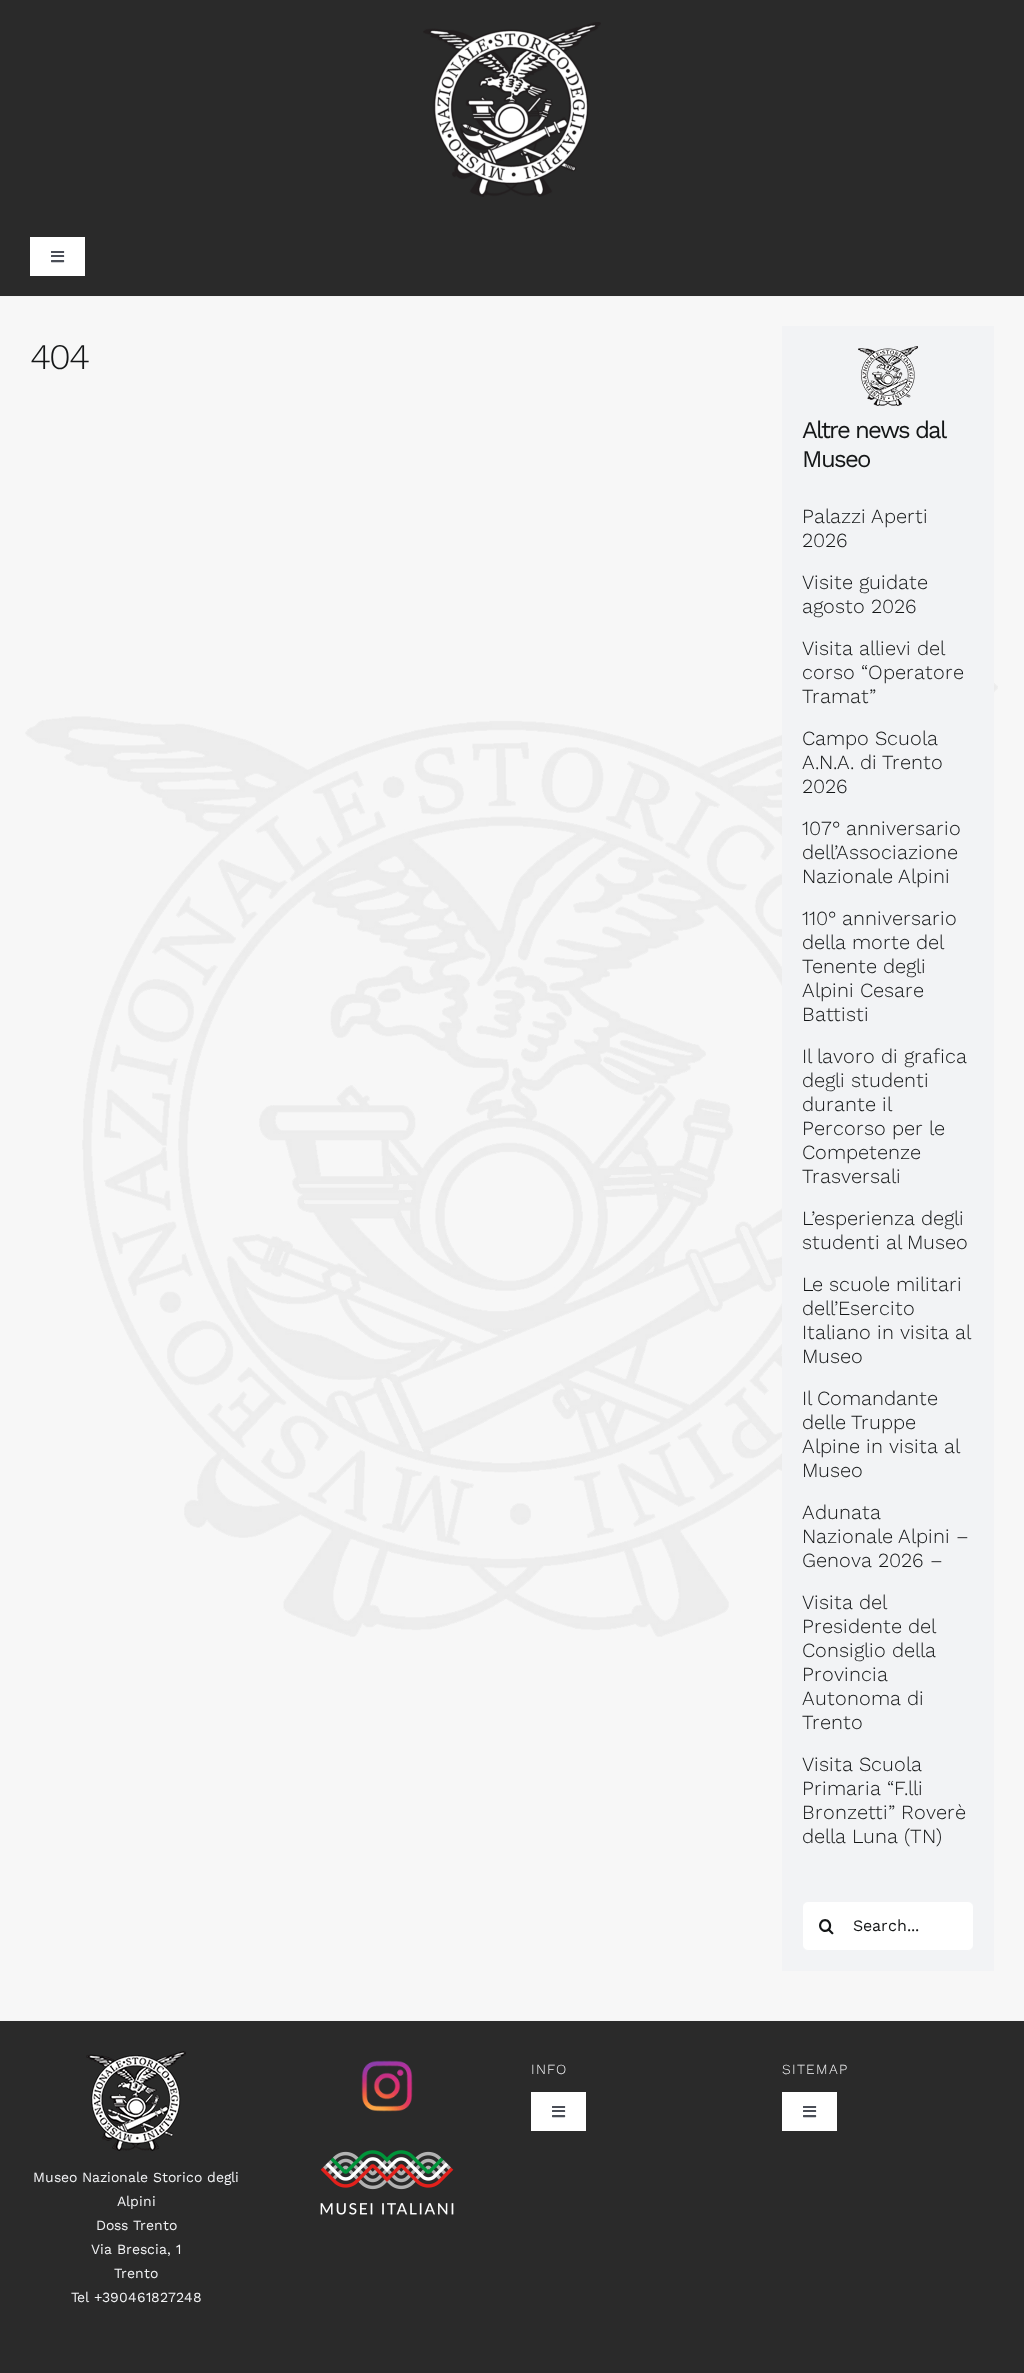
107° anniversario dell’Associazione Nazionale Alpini (881, 852)
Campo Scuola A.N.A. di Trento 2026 (872, 762)
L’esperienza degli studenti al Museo (885, 1230)
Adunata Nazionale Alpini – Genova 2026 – (885, 1536)
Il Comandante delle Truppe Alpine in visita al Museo (880, 1434)
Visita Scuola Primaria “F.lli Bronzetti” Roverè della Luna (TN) (884, 1800)
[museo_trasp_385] (512, 32)
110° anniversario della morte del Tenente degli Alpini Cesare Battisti (879, 966)
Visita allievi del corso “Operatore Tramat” (883, 672)
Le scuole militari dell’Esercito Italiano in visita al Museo (886, 1320)
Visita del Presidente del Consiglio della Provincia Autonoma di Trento (869, 1662)
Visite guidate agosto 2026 (865, 594)
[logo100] (136, 2061)
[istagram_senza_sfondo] (387, 2061)
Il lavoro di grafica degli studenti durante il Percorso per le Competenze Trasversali (884, 1116)
